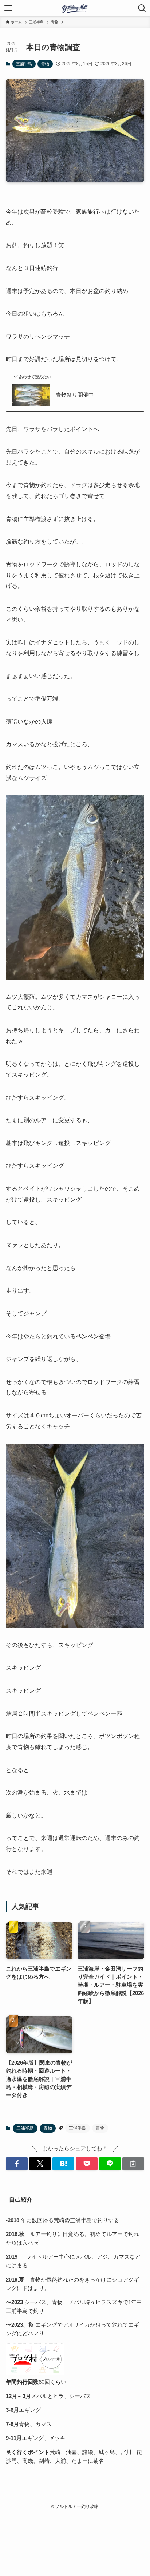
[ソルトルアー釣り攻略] (75, 8)
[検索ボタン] (142, 8)
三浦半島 (24, 64)
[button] (17, 2164)
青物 (45, 64)
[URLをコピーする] (133, 2164)
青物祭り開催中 (75, 395)
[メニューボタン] (8, 8)
